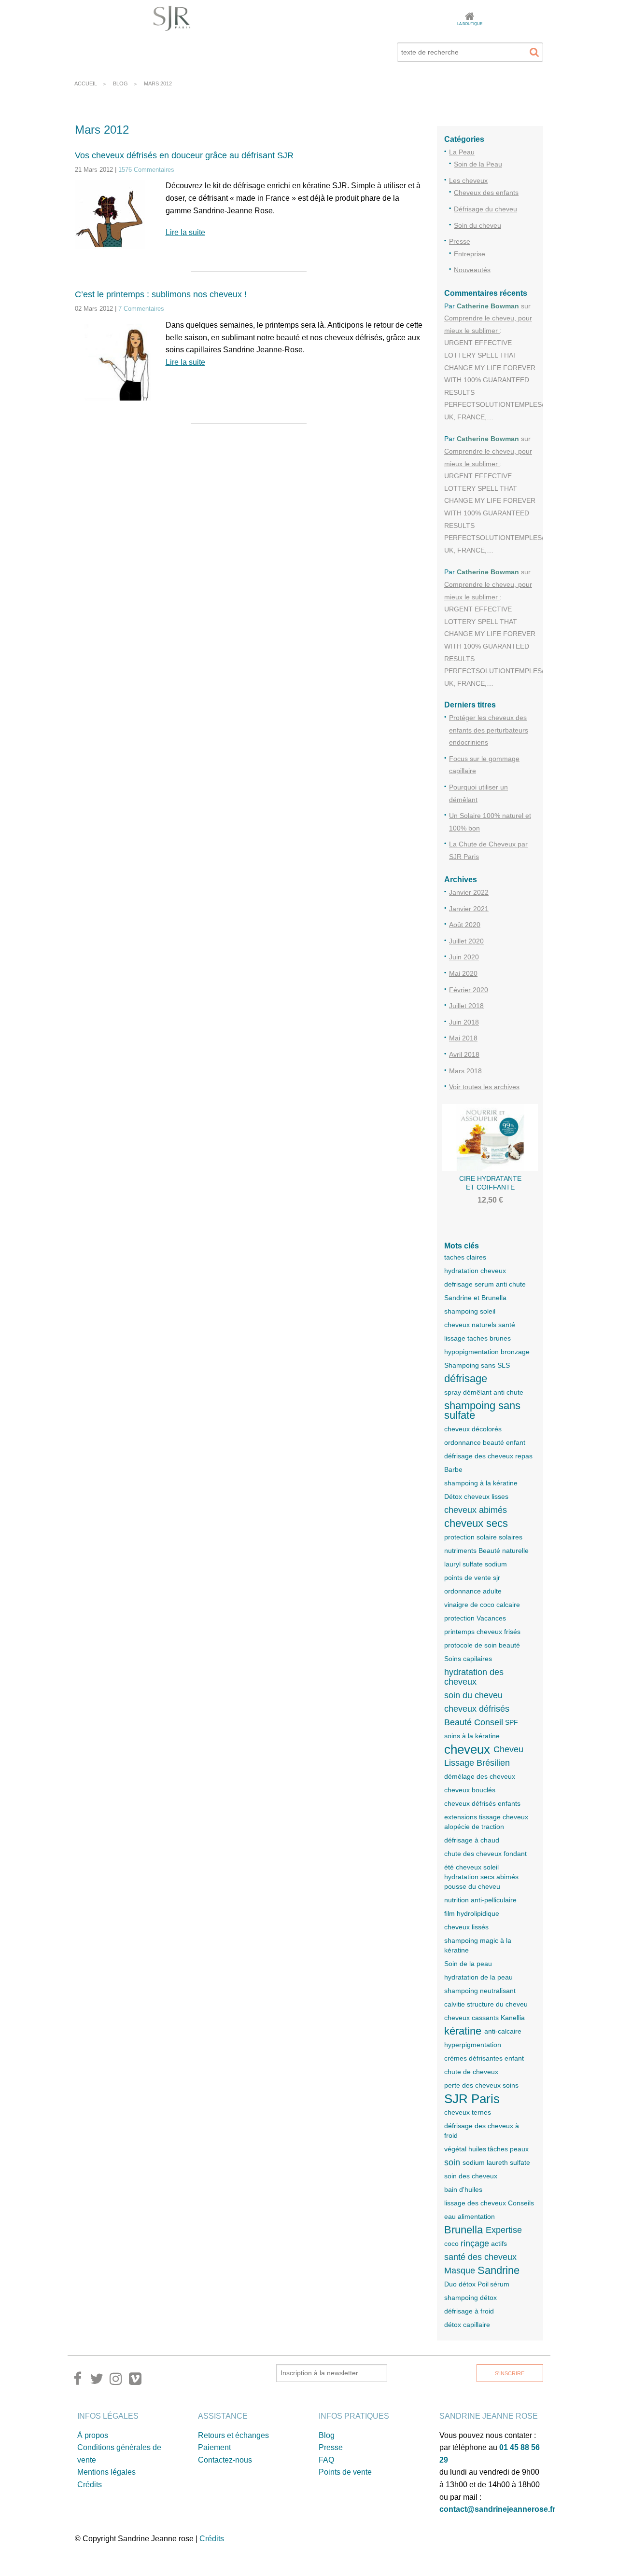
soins (511, 2085)
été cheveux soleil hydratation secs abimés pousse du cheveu (481, 1877)
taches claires (465, 1257)
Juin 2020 (464, 957)
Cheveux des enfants (486, 193)
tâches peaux (508, 2149)
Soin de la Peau (478, 164)
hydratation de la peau (478, 1977)
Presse (460, 241)
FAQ (326, 2460)
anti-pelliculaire (494, 1900)
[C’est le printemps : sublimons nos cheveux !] (113, 366)
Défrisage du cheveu (485, 209)
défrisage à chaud (472, 1840)
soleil (488, 1311)
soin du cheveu (473, 1695)
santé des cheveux (480, 2257)
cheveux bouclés (470, 1790)
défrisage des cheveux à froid (482, 2131)
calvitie (455, 2004)
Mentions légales (106, 2472)
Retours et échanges (233, 2435)
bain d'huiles (463, 2189)
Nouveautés (472, 270)
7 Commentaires (141, 309)
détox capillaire (467, 2325)
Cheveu (508, 1749)
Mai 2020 (463, 973)
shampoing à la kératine (481, 1483)
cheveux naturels (470, 1325)
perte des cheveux (472, 2085)
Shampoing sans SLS (477, 1365)
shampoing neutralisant (480, 1991)
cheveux (467, 1749)
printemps (459, 1632)
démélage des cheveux (480, 1776)
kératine (463, 2031)
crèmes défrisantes (473, 2058)
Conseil (489, 1722)
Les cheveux (468, 180)
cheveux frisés (499, 1632)
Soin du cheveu (478, 225)
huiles (477, 2149)
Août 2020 (465, 925)
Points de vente (345, 2472)
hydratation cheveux (475, 1271)
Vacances (491, 1618)
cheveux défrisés (477, 1709)
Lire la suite (185, 232)
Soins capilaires (468, 1659)
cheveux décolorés (473, 1429)
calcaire (508, 1605)
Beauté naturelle (504, 1551)
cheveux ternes (468, 2112)
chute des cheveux (473, 1854)
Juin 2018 (464, 1022)
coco (451, 2244)
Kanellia (513, 2018)
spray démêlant (468, 1392)
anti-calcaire (503, 2031)
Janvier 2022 (469, 892)
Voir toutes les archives (484, 1087)
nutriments (460, 1551)
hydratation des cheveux (474, 1677)
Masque (460, 2271)
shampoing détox (471, 2298)
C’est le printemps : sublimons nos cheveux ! (161, 294)
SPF (512, 1722)
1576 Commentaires (146, 170)
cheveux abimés (476, 1510)
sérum (500, 2284)
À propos (93, 2435)
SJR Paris (472, 2099)
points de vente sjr (472, 1578)
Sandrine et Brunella (475, 1298)
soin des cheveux (471, 2176)
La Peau (462, 152)
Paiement (214, 2447)
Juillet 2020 (466, 941)
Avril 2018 (464, 1054)
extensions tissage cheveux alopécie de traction (486, 1822)
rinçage (475, 2244)
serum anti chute (500, 1284)
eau (450, 2216)
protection (459, 1618)
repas (524, 1456)
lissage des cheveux (475, 2203)
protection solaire (471, 1537)
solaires (511, 1537)
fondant (515, 1854)
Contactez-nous (225, 2460)
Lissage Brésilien (477, 1763)
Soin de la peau (468, 1964)
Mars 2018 (465, 1071)
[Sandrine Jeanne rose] (172, 18)
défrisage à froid (469, 2311)
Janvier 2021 (469, 909)
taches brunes (489, 1338)
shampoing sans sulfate (482, 1411)
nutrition (456, 1900)
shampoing (461, 1311)
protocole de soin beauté (482, 1645)
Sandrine (499, 2271)
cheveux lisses (486, 1496)
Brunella (463, 2230)
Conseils (521, 2203)
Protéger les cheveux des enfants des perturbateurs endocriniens (489, 730)
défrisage (466, 1379)
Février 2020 (469, 990)
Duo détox (460, 2284)
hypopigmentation (471, 1352)
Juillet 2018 (466, 1006)
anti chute (508, 1392)
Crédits (90, 2485)
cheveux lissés (466, 1927)
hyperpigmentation (473, 2045)
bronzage (515, 1352)
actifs (499, 2244)
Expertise (504, 2230)
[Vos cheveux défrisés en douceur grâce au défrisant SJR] (113, 221)
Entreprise (470, 254)
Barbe (453, 1469)
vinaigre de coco (469, 1605)
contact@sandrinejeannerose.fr (497, 2509)
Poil (483, 2284)
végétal (455, 2149)
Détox (453, 1496)
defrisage (458, 1284)
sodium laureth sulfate (496, 2162)
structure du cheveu (497, 2004)
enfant (514, 2058)
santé (507, 1325)
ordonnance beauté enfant (485, 1442)
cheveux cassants (471, 2018)
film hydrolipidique (472, 1913)
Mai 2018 (463, 1038)
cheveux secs (476, 1523)
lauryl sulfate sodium (476, 1564)
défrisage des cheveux (479, 1456)
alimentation (476, 2216)
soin (452, 2162)
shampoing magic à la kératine (478, 1945)
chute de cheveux (471, 2072)
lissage (455, 1338)
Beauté (458, 1722)
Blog (327, 2435)
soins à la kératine (472, 1736)
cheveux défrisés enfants (482, 1803)
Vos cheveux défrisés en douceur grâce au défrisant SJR (184, 155)
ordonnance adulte (473, 1591)
